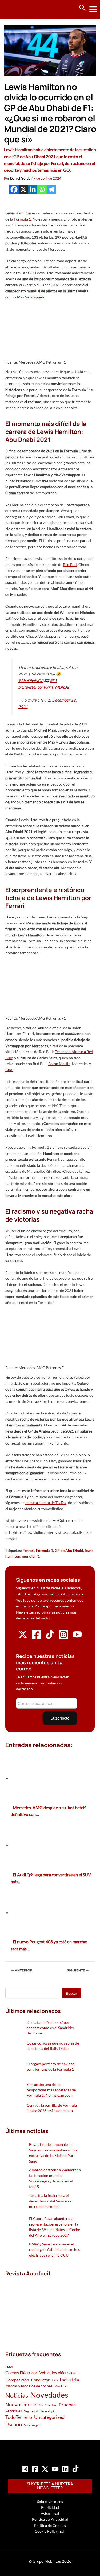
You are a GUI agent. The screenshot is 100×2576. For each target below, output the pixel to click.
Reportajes (14, 2411)
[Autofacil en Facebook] (36, 1638)
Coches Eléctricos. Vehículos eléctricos (40, 2373)
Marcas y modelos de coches (29, 2386)
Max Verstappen (31, 297)
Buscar (72, 1993)
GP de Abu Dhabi (69, 1550)
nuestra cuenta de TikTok (46, 1503)
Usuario (14, 2424)
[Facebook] (14, 189)
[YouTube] (55, 2469)
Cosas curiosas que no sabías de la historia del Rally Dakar (53, 2046)
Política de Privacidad (50, 2519)
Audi (9, 1070)
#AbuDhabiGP (31, 681)
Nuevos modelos (24, 2404)
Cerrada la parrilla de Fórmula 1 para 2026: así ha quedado (52, 2108)
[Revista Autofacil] (43, 2308)
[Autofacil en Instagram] (64, 1638)
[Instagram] (25, 2469)
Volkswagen (32, 2425)
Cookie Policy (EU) (50, 2531)
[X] (23, 189)
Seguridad (31, 2411)
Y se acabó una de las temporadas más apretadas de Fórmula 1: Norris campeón (51, 2090)
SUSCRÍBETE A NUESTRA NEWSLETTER (50, 2486)
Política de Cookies (50, 2525)
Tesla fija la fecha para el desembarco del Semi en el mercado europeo (51, 2201)
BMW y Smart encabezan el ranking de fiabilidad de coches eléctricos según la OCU (54, 2250)
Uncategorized (49, 2417)
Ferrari (53, 917)
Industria (69, 2380)
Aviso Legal (50, 2513)
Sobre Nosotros (50, 2501)
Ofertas (51, 2405)
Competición (17, 2380)
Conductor (40, 2380)
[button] (82, 8)
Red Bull (70, 565)
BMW (9, 2367)
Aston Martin (59, 1064)
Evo (55, 2380)
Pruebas (67, 2405)
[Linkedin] (33, 189)
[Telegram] (51, 189)
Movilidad (61, 2386)
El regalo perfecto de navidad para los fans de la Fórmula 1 (51, 2066)
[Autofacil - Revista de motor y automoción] (24, 9)
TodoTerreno (19, 2417)
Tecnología (48, 2411)
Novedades (49, 2395)
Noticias (17, 2395)
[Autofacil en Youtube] (77, 1637)
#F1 (53, 681)
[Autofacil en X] (23, 1638)
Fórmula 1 (22, 219)
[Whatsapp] (42, 189)
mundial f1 (31, 1556)
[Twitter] (45, 2469)
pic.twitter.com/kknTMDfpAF (44, 687)
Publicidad (50, 2507)
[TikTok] (75, 2469)
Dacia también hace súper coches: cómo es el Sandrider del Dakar (51, 2028)
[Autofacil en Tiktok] (50, 1638)
